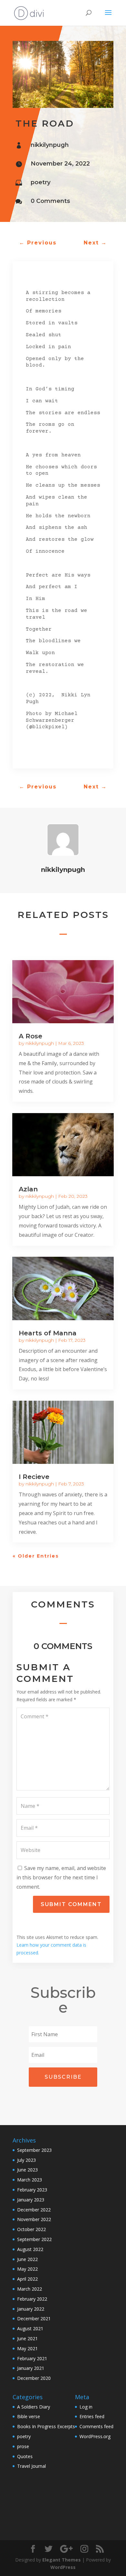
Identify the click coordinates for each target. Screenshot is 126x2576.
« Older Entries (36, 1556)
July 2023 (26, 2160)
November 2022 (34, 2219)
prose (23, 2446)
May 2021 (27, 2348)
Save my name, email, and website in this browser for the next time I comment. (61, 1877)
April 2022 (27, 2279)
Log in (86, 2407)
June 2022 (27, 2259)
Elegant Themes (62, 2560)
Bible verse (29, 2416)
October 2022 (31, 2229)
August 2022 (30, 2249)
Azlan (28, 1189)
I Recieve (34, 1477)
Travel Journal (31, 2466)
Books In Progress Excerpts (46, 2426)
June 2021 (27, 2338)
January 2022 (31, 2309)
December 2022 (34, 2210)
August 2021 (30, 2328)
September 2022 (34, 2239)
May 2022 (27, 2269)
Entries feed (92, 2416)
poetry (41, 182)
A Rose (31, 1036)
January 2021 (31, 2368)
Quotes (25, 2456)
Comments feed (96, 2426)
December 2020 (34, 2378)
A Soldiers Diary (34, 2407)
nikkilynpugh (50, 145)
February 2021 (32, 2358)
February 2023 (32, 2190)
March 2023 (30, 2180)
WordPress (63, 2567)
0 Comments (50, 201)
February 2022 (32, 2299)
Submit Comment (71, 1904)
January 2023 (31, 2200)
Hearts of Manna (48, 1333)
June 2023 (27, 2170)
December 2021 (34, 2318)
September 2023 (34, 2150)
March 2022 (30, 2289)
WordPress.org (95, 2436)
